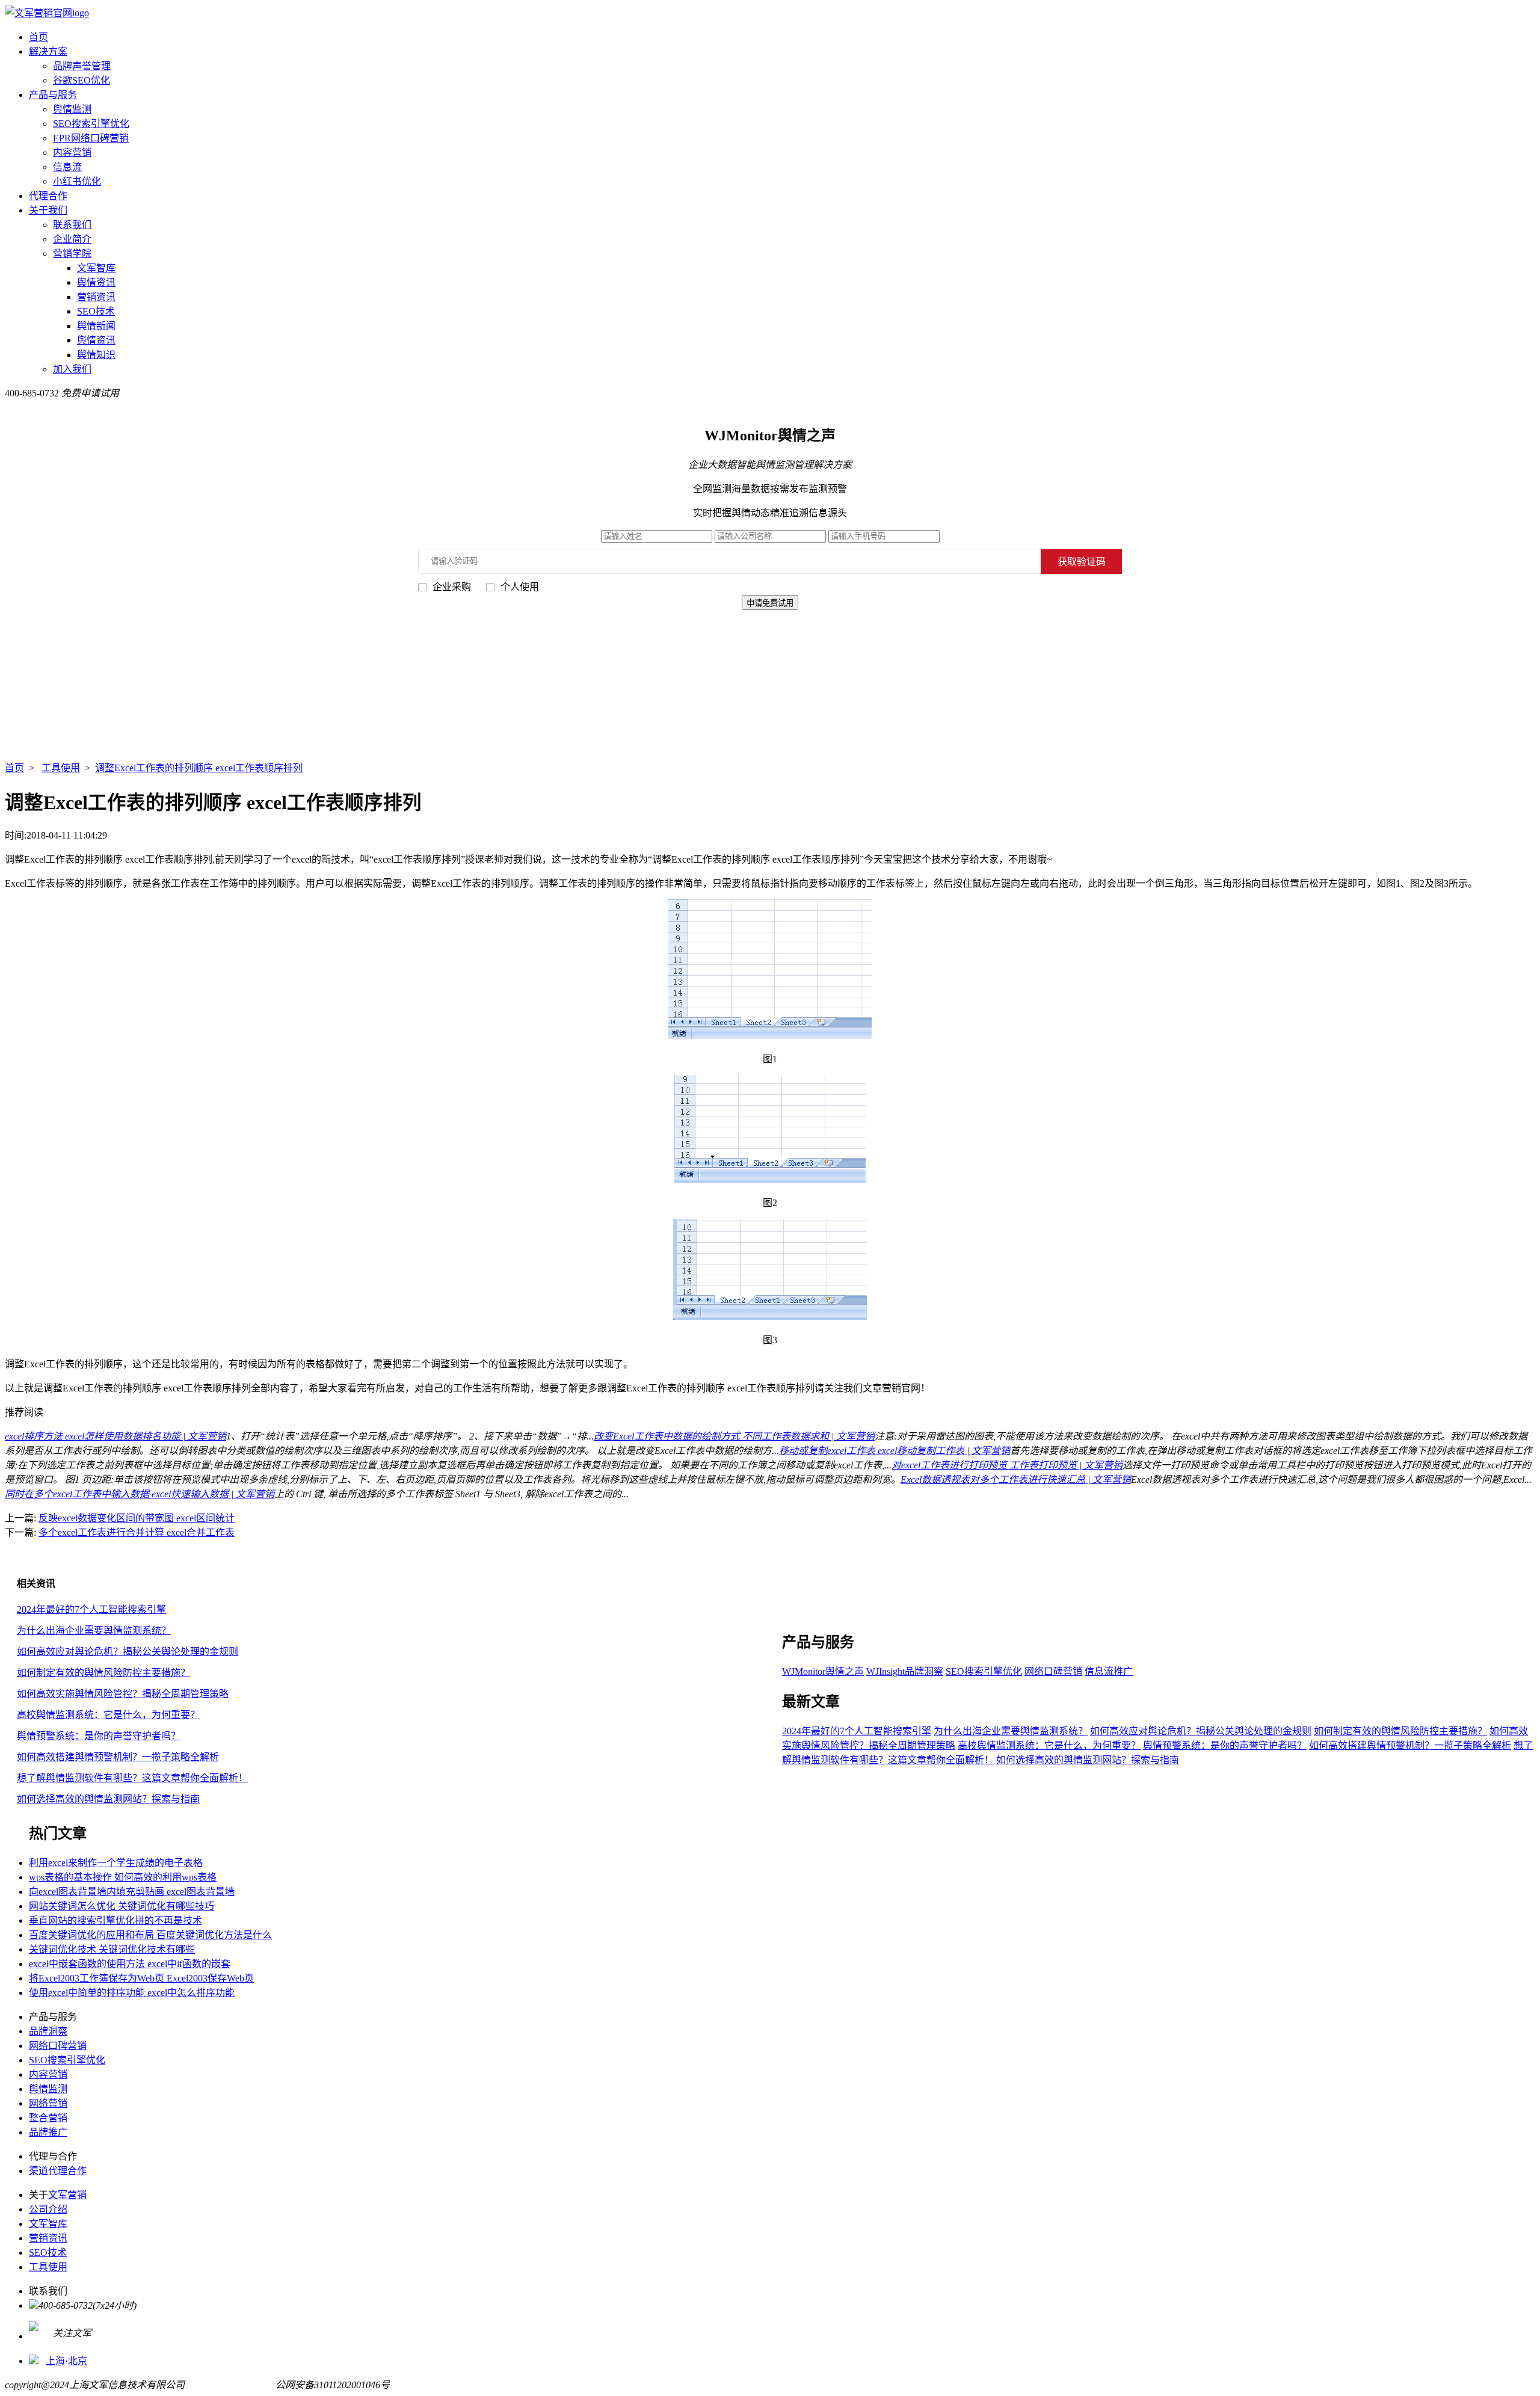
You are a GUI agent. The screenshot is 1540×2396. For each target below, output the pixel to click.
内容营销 (72, 152)
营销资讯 (96, 297)
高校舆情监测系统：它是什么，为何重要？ (108, 1715)
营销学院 (72, 254)
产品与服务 (53, 95)
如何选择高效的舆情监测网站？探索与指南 (108, 1799)
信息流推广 (1109, 1671)
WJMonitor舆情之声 (823, 1671)
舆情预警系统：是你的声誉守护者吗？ (99, 1736)
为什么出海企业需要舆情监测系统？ (94, 1631)
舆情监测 (72, 109)
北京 (78, 2361)
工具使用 (61, 768)
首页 (38, 37)
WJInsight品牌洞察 (905, 1671)
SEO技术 (96, 311)
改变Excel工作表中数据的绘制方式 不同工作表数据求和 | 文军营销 (734, 1436)
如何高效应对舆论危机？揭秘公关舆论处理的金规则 (128, 1652)
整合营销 (48, 2118)
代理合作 (48, 196)
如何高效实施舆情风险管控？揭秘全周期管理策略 (123, 1694)
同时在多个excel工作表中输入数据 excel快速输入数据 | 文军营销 (140, 1494)
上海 (55, 2361)
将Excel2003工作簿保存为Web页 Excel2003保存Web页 (141, 1978)
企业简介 (72, 239)
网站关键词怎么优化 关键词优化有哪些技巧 (122, 1906)
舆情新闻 (96, 326)
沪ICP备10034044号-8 (230, 2385)
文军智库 (96, 268)
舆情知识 (96, 355)
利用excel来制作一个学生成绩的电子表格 (116, 1863)
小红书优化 (77, 181)
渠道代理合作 (58, 2171)
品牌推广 (48, 2132)
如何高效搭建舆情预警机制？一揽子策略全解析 (118, 1757)
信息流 (67, 167)
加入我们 (72, 369)
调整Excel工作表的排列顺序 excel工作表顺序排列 (199, 768)
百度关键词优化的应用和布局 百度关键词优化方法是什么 (150, 1935)
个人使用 (520, 587)
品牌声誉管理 (82, 66)
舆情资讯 (96, 282)
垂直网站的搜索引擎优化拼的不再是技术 (115, 1920)
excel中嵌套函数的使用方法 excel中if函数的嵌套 (130, 1964)
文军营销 (67, 2195)
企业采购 (452, 587)
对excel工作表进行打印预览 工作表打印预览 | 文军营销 (1007, 1465)
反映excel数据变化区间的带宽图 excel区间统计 (137, 1518)
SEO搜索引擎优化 (91, 124)
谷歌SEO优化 (82, 80)
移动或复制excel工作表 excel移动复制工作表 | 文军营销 (895, 1451)
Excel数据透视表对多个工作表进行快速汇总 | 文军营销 (1016, 1480)
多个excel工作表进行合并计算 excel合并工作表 (137, 1532)
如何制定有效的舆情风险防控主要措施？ (103, 1673)
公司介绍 (48, 2209)
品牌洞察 (48, 2031)
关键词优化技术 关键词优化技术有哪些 (112, 1949)
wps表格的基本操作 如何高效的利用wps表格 (123, 1877)
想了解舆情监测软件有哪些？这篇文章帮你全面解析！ (132, 1778)
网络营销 (48, 2103)
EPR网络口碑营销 (91, 138)
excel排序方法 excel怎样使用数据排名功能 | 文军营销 (115, 1436)
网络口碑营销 (1053, 1671)
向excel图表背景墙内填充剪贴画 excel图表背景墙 (132, 1892)
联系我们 (72, 225)
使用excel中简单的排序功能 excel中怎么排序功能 (132, 1993)
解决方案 (48, 51)
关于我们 (48, 210)
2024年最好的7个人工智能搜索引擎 (91, 1609)
